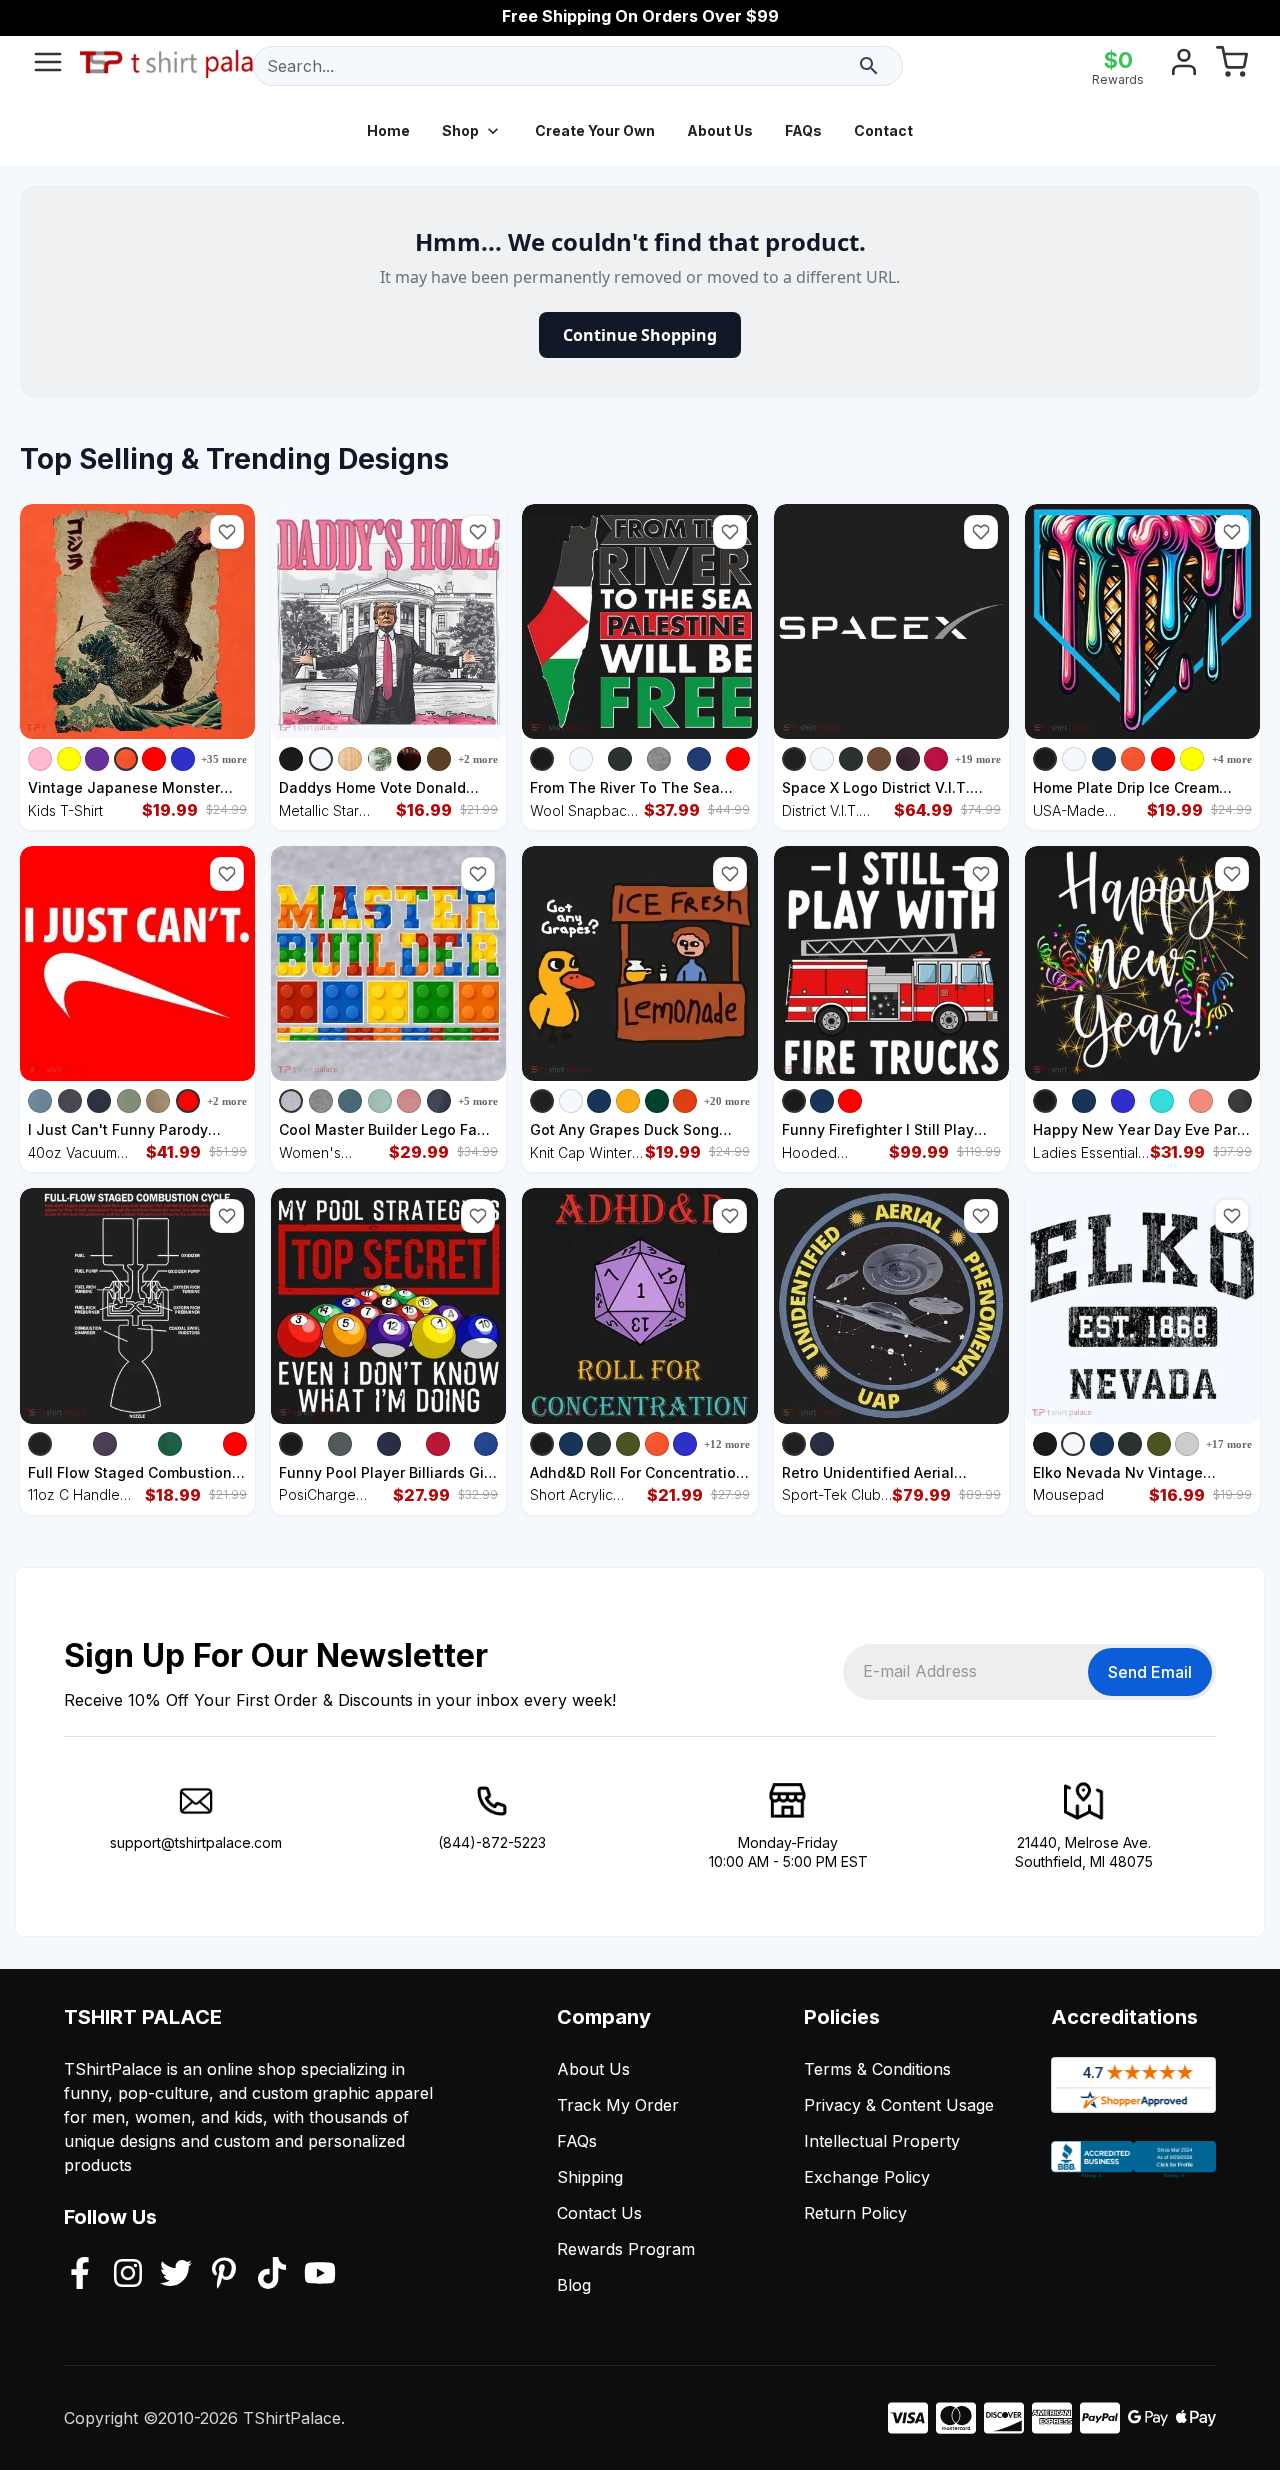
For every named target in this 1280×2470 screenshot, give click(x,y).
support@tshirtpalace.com (196, 1842)
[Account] (1184, 66)
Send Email (1150, 1672)
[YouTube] (320, 2275)
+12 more (727, 1444)
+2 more (478, 759)
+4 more (1232, 759)
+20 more (727, 1101)
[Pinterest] (224, 2275)
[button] (227, 532)
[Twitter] (176, 2275)
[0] (1232, 66)
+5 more (478, 1101)
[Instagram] (128, 2275)
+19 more (978, 759)
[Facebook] (80, 2275)
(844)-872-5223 (492, 1842)
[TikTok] (272, 2275)
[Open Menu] (48, 66)
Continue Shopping (640, 335)
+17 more (1229, 1444)
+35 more (224, 759)
